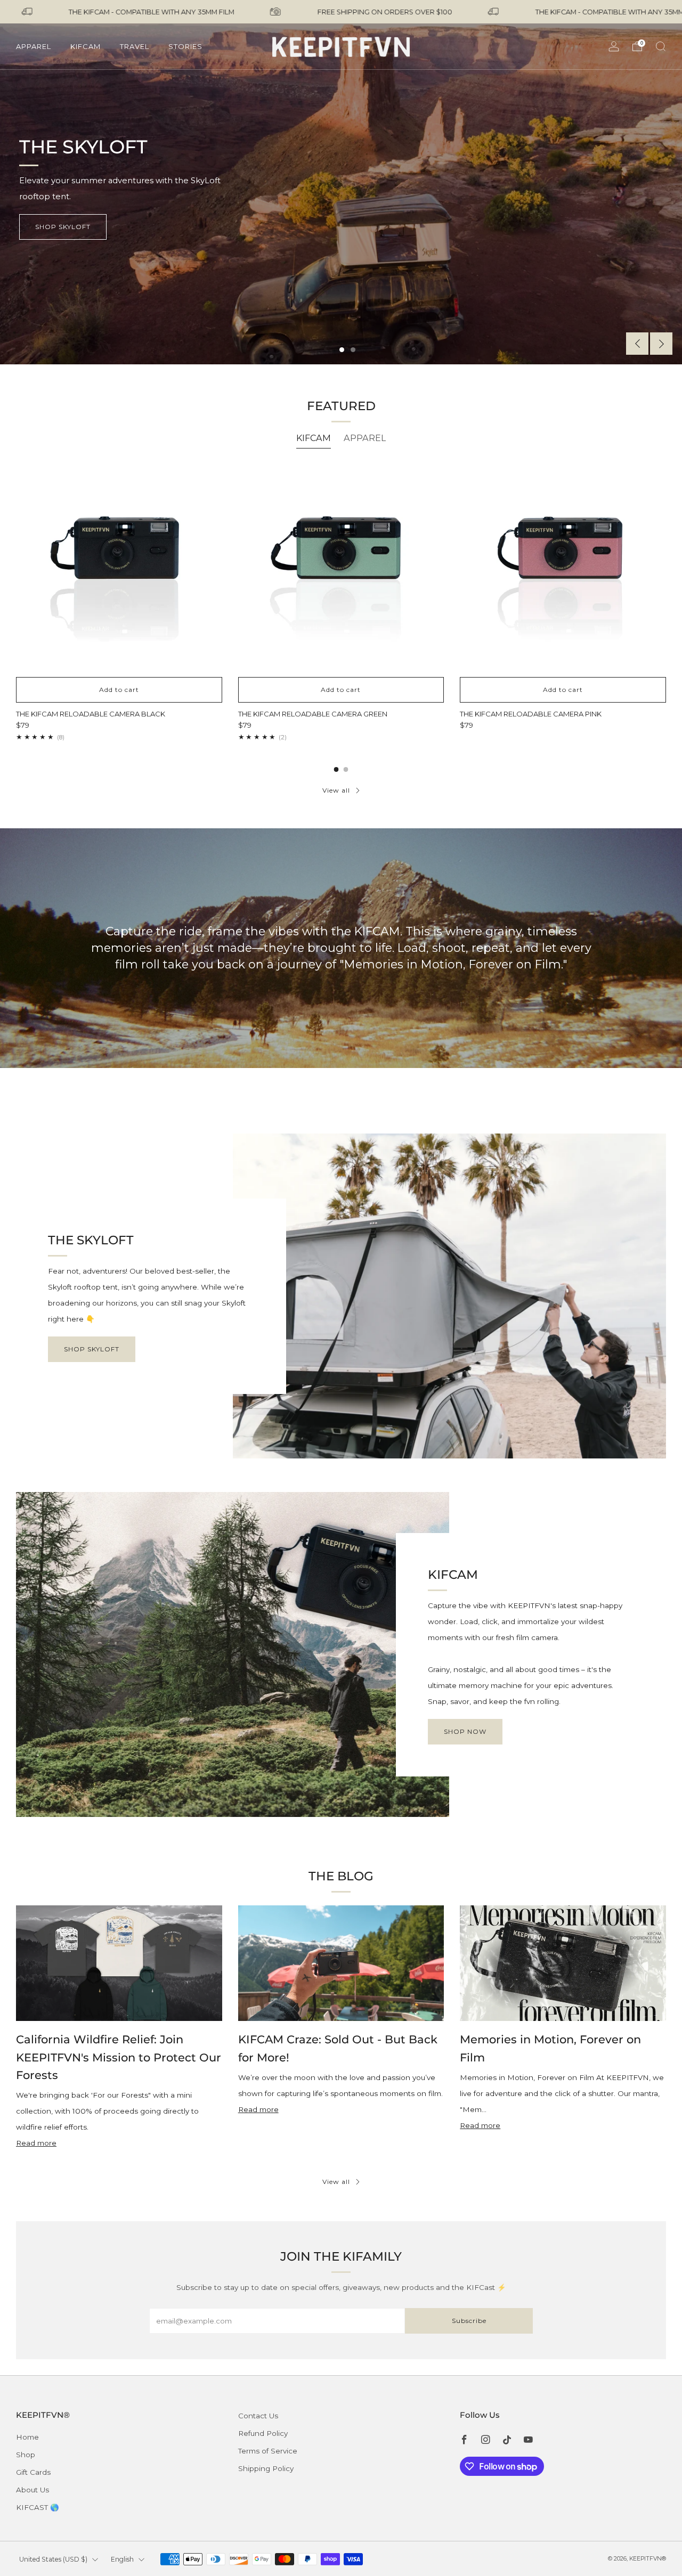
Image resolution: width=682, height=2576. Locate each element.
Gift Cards (33, 2472)
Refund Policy (263, 2433)
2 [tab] (353, 350)
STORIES (185, 46)
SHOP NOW (465, 1731)
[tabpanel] (341, 603)
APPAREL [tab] (365, 438)
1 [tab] (342, 350)
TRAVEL (135, 46)
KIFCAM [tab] (314, 438)
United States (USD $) (53, 2559)
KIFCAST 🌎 (38, 2507)
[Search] (661, 46)
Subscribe (469, 2321)
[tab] (336, 769)
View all (336, 790)
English (122, 2559)
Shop (26, 2455)
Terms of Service (268, 2451)
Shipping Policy (266, 2468)
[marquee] (341, 12)
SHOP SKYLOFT (92, 1349)
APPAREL (34, 46)
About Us (33, 2490)
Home (27, 2437)
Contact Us (258, 2416)
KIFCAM (86, 46)
